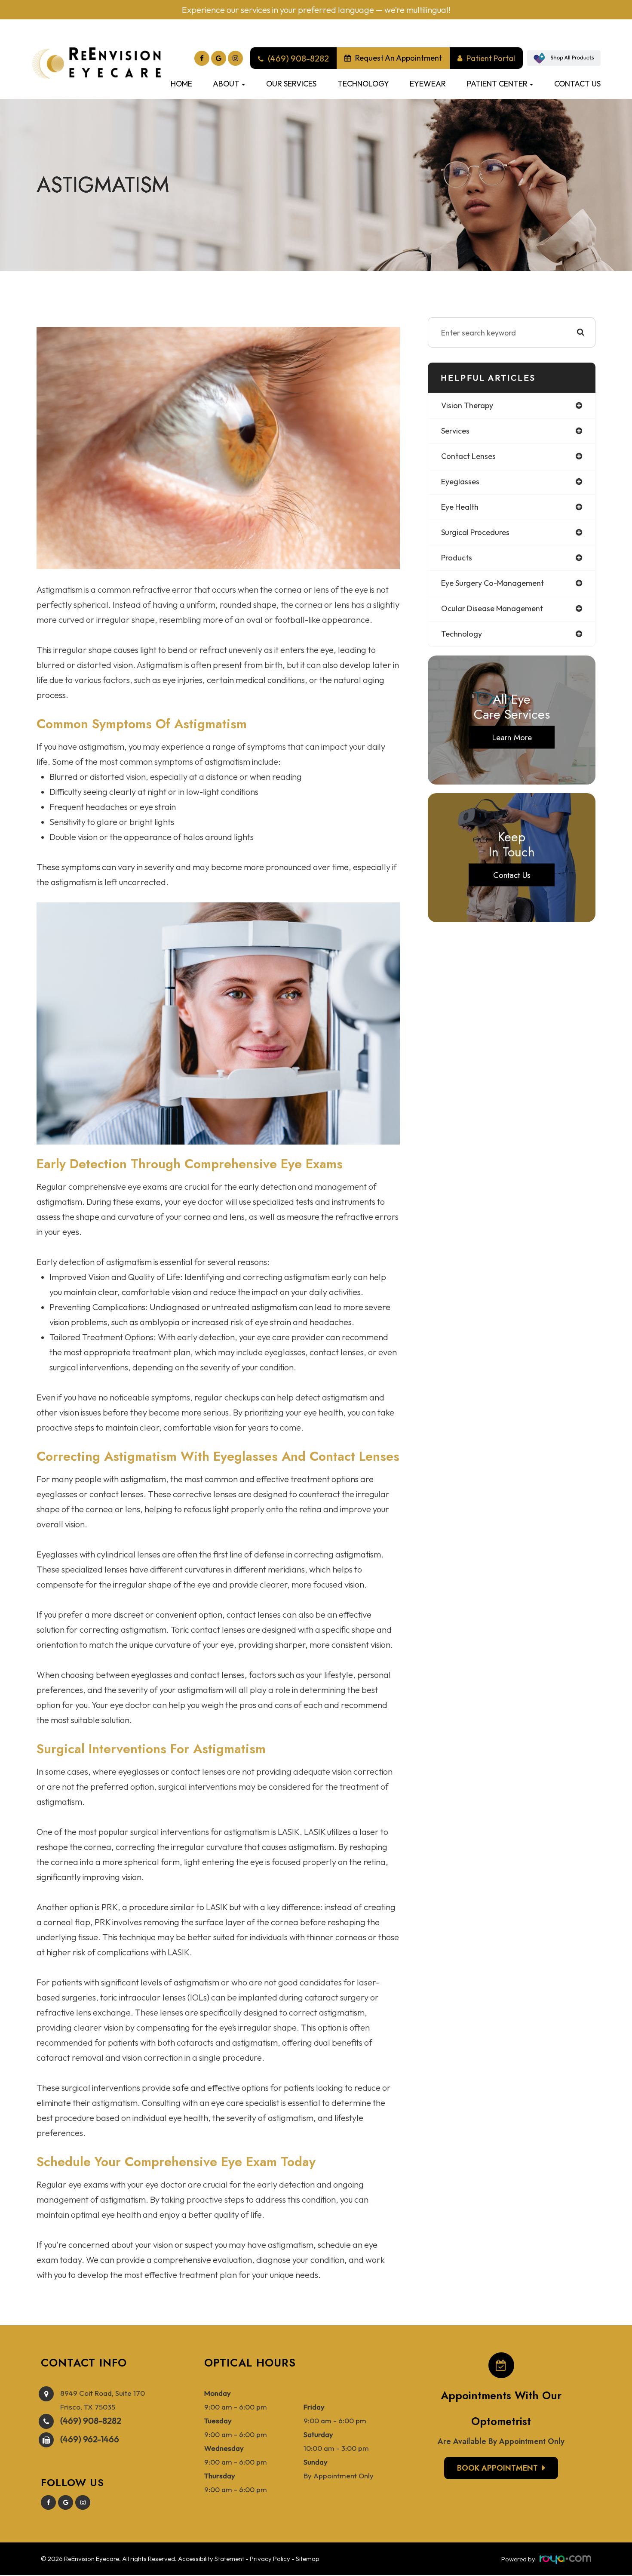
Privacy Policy (270, 2559)
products (457, 558)
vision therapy (467, 405)
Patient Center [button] (497, 84)
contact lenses (468, 456)
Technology (363, 84)
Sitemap (308, 2559)
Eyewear (428, 84)
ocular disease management (492, 608)
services (455, 431)
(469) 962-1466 (90, 2439)
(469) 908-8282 (91, 2421)
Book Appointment (497, 2468)
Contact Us (577, 84)
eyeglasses (460, 482)
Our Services (291, 84)
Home (181, 84)
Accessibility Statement (211, 2559)
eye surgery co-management (492, 583)
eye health (460, 507)
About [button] (226, 84)
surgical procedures (475, 532)
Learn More (512, 737)
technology (462, 634)
